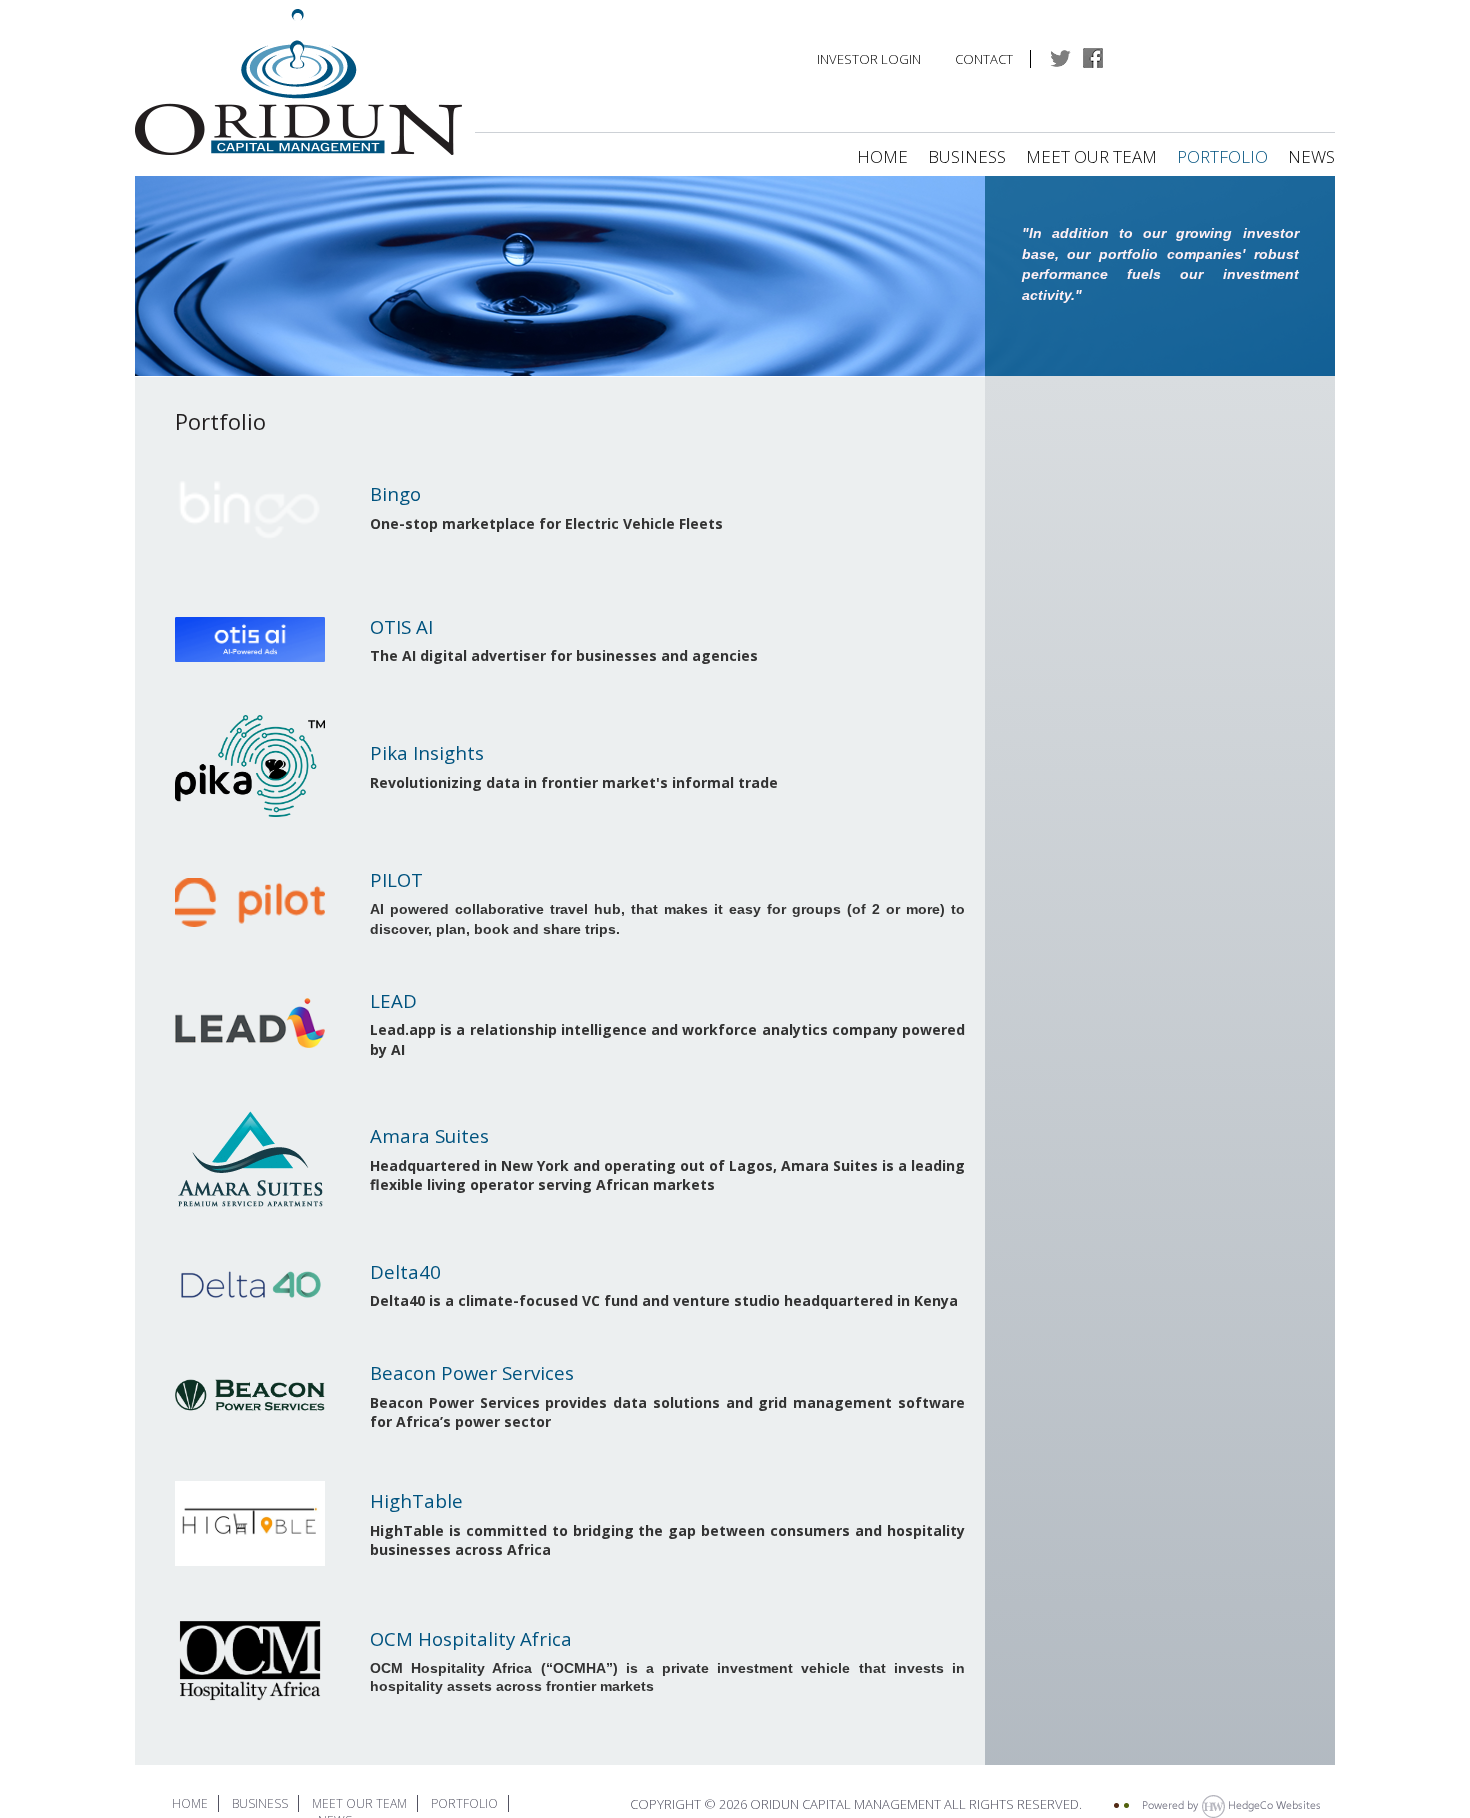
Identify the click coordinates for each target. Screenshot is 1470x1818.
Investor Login (869, 59)
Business (967, 156)
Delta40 (405, 1271)
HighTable (416, 1500)
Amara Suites (429, 1135)
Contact (984, 59)
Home (882, 156)
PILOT (396, 879)
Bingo (395, 493)
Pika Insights (427, 752)
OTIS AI (401, 626)
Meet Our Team (1093, 156)
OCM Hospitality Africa (471, 1638)
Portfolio (1222, 156)
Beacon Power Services (472, 1372)
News (1311, 156)
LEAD (393, 1000)
